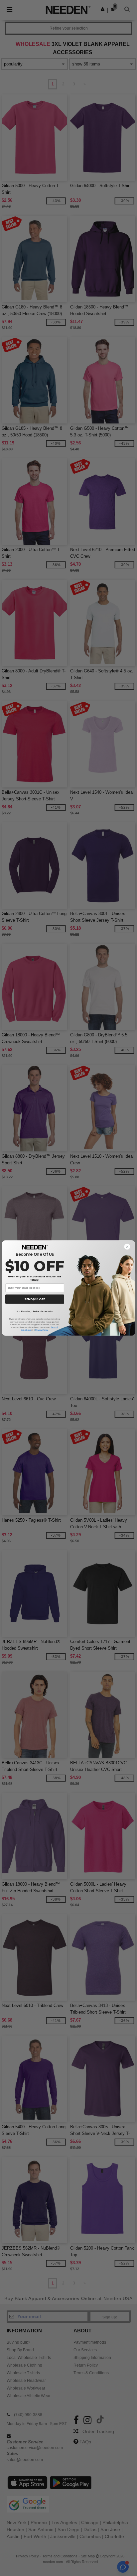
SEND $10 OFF (35, 1299)
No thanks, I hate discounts (35, 1311)
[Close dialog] (127, 1247)
